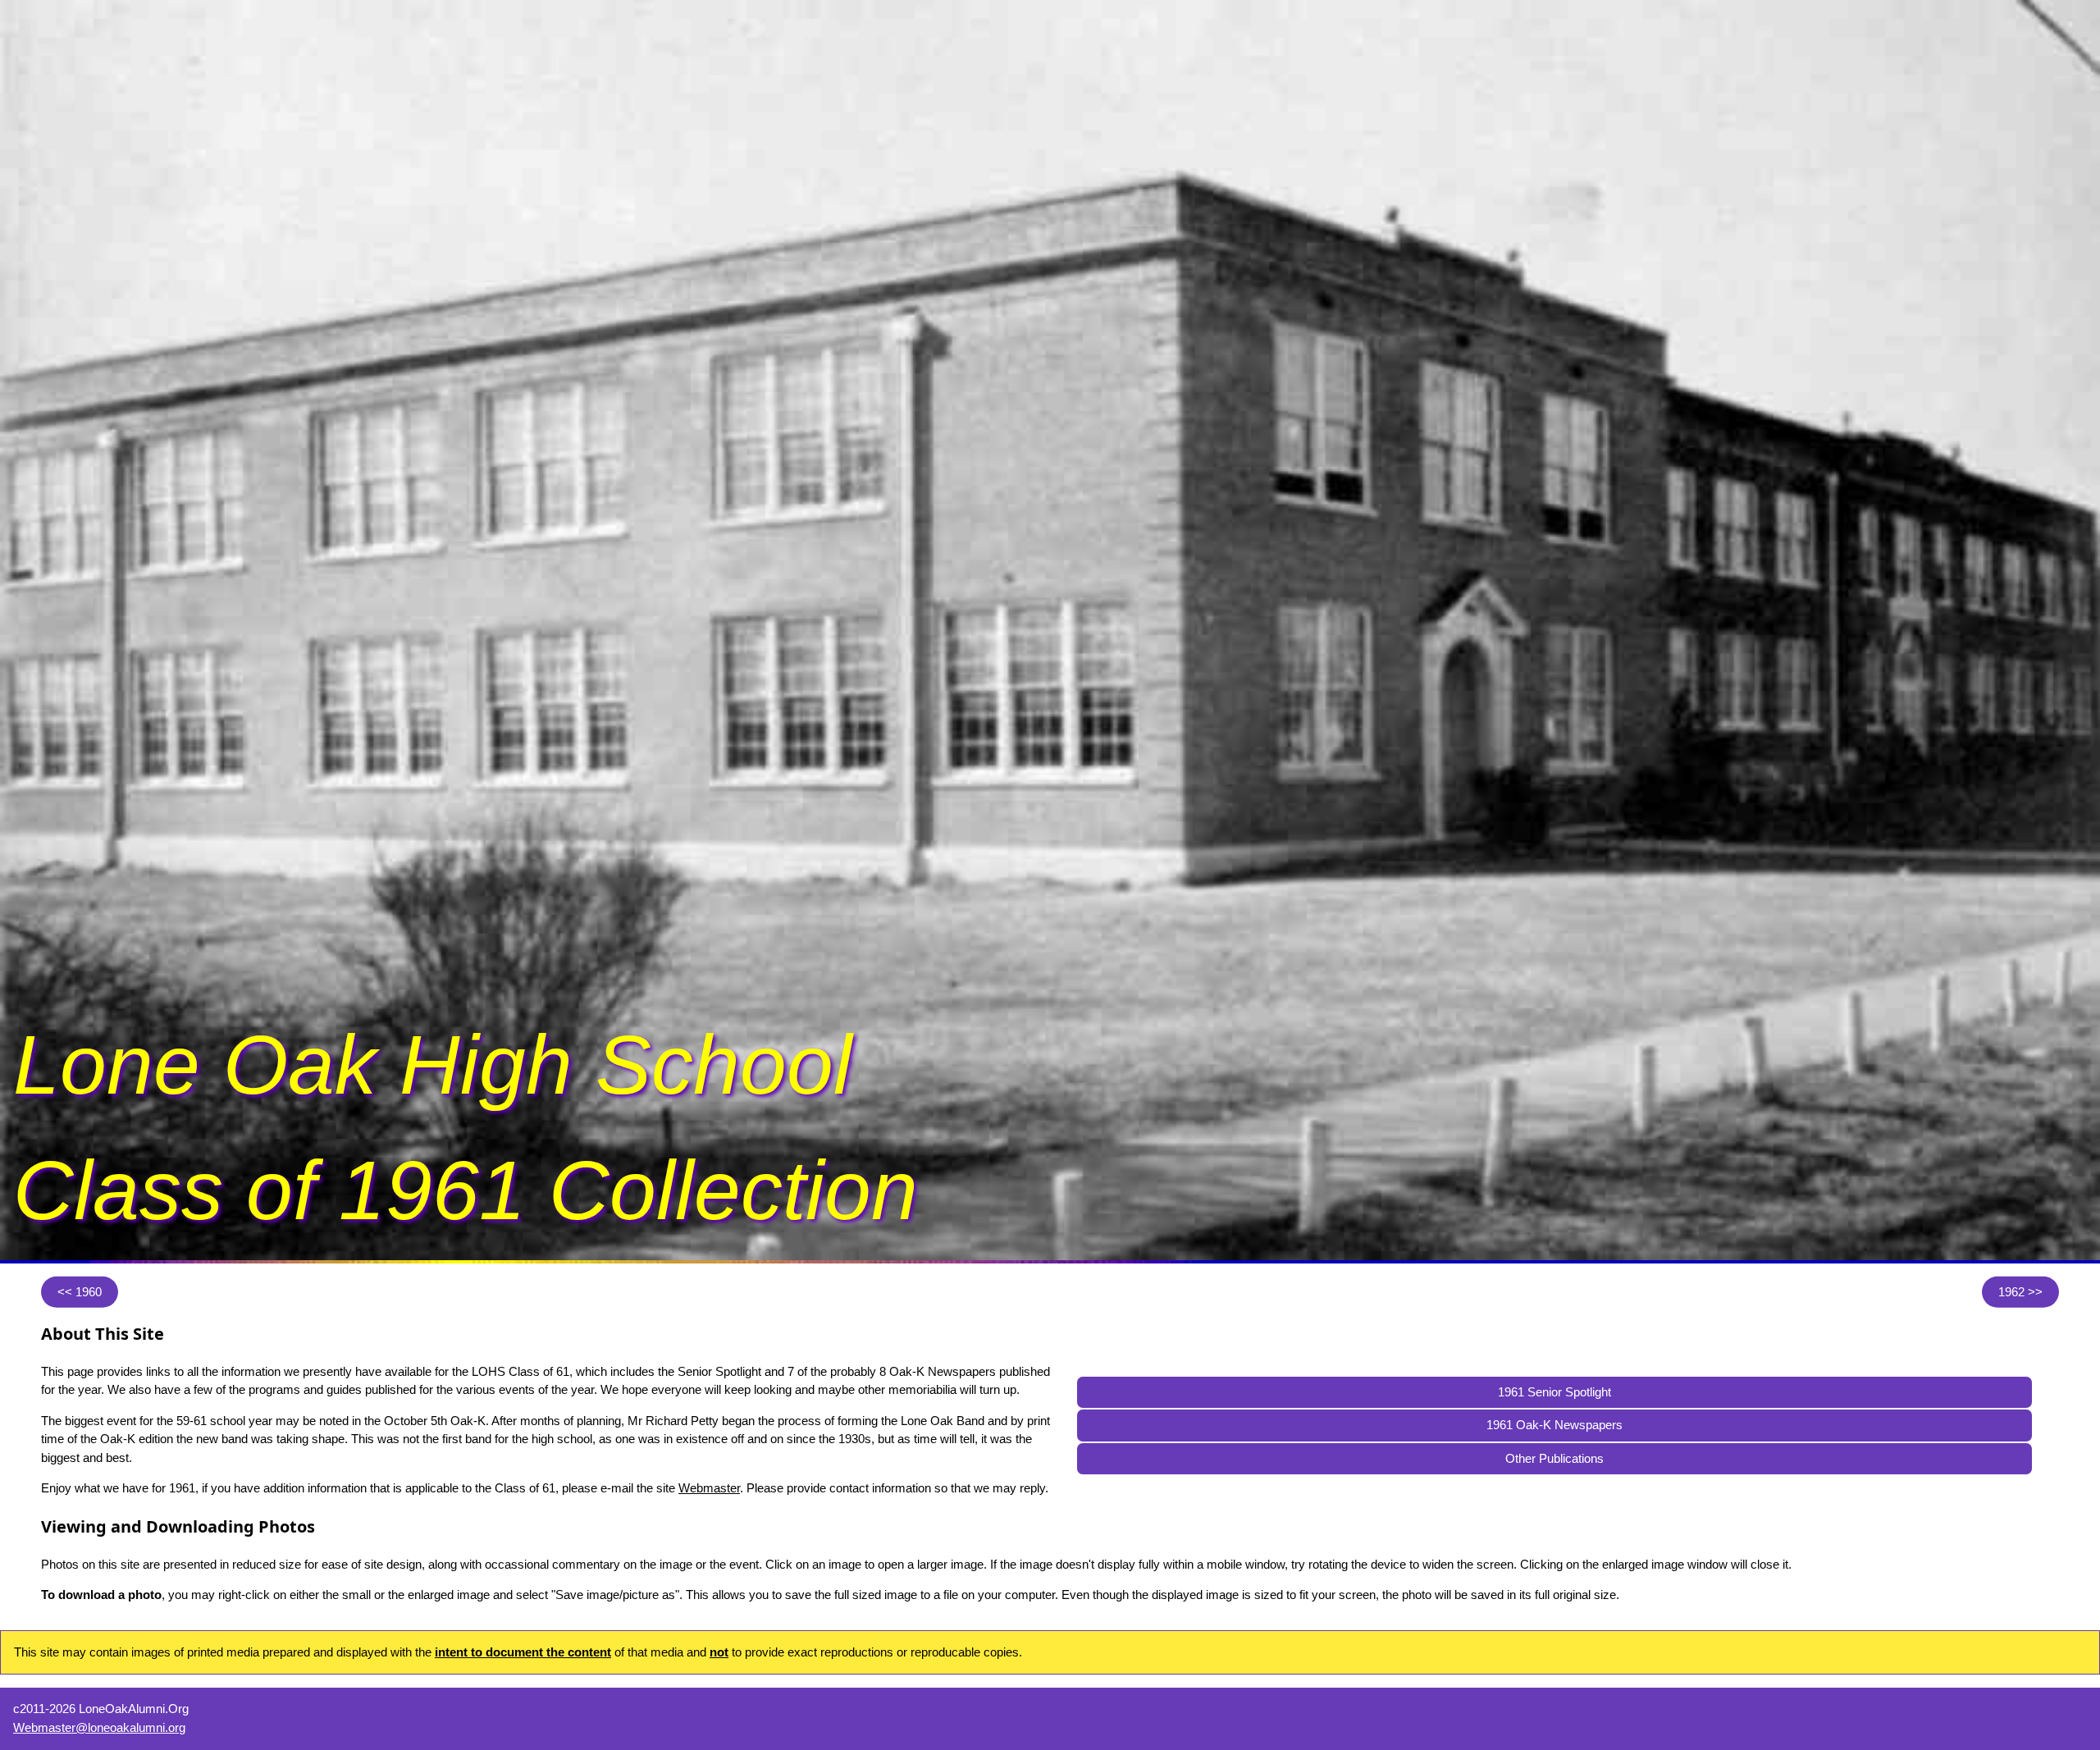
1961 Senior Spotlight (1554, 1392)
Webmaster (709, 1488)
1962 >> (2020, 1291)
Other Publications (1554, 1458)
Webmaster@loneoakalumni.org (99, 1727)
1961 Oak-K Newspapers (1554, 1425)
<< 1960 (80, 1291)
